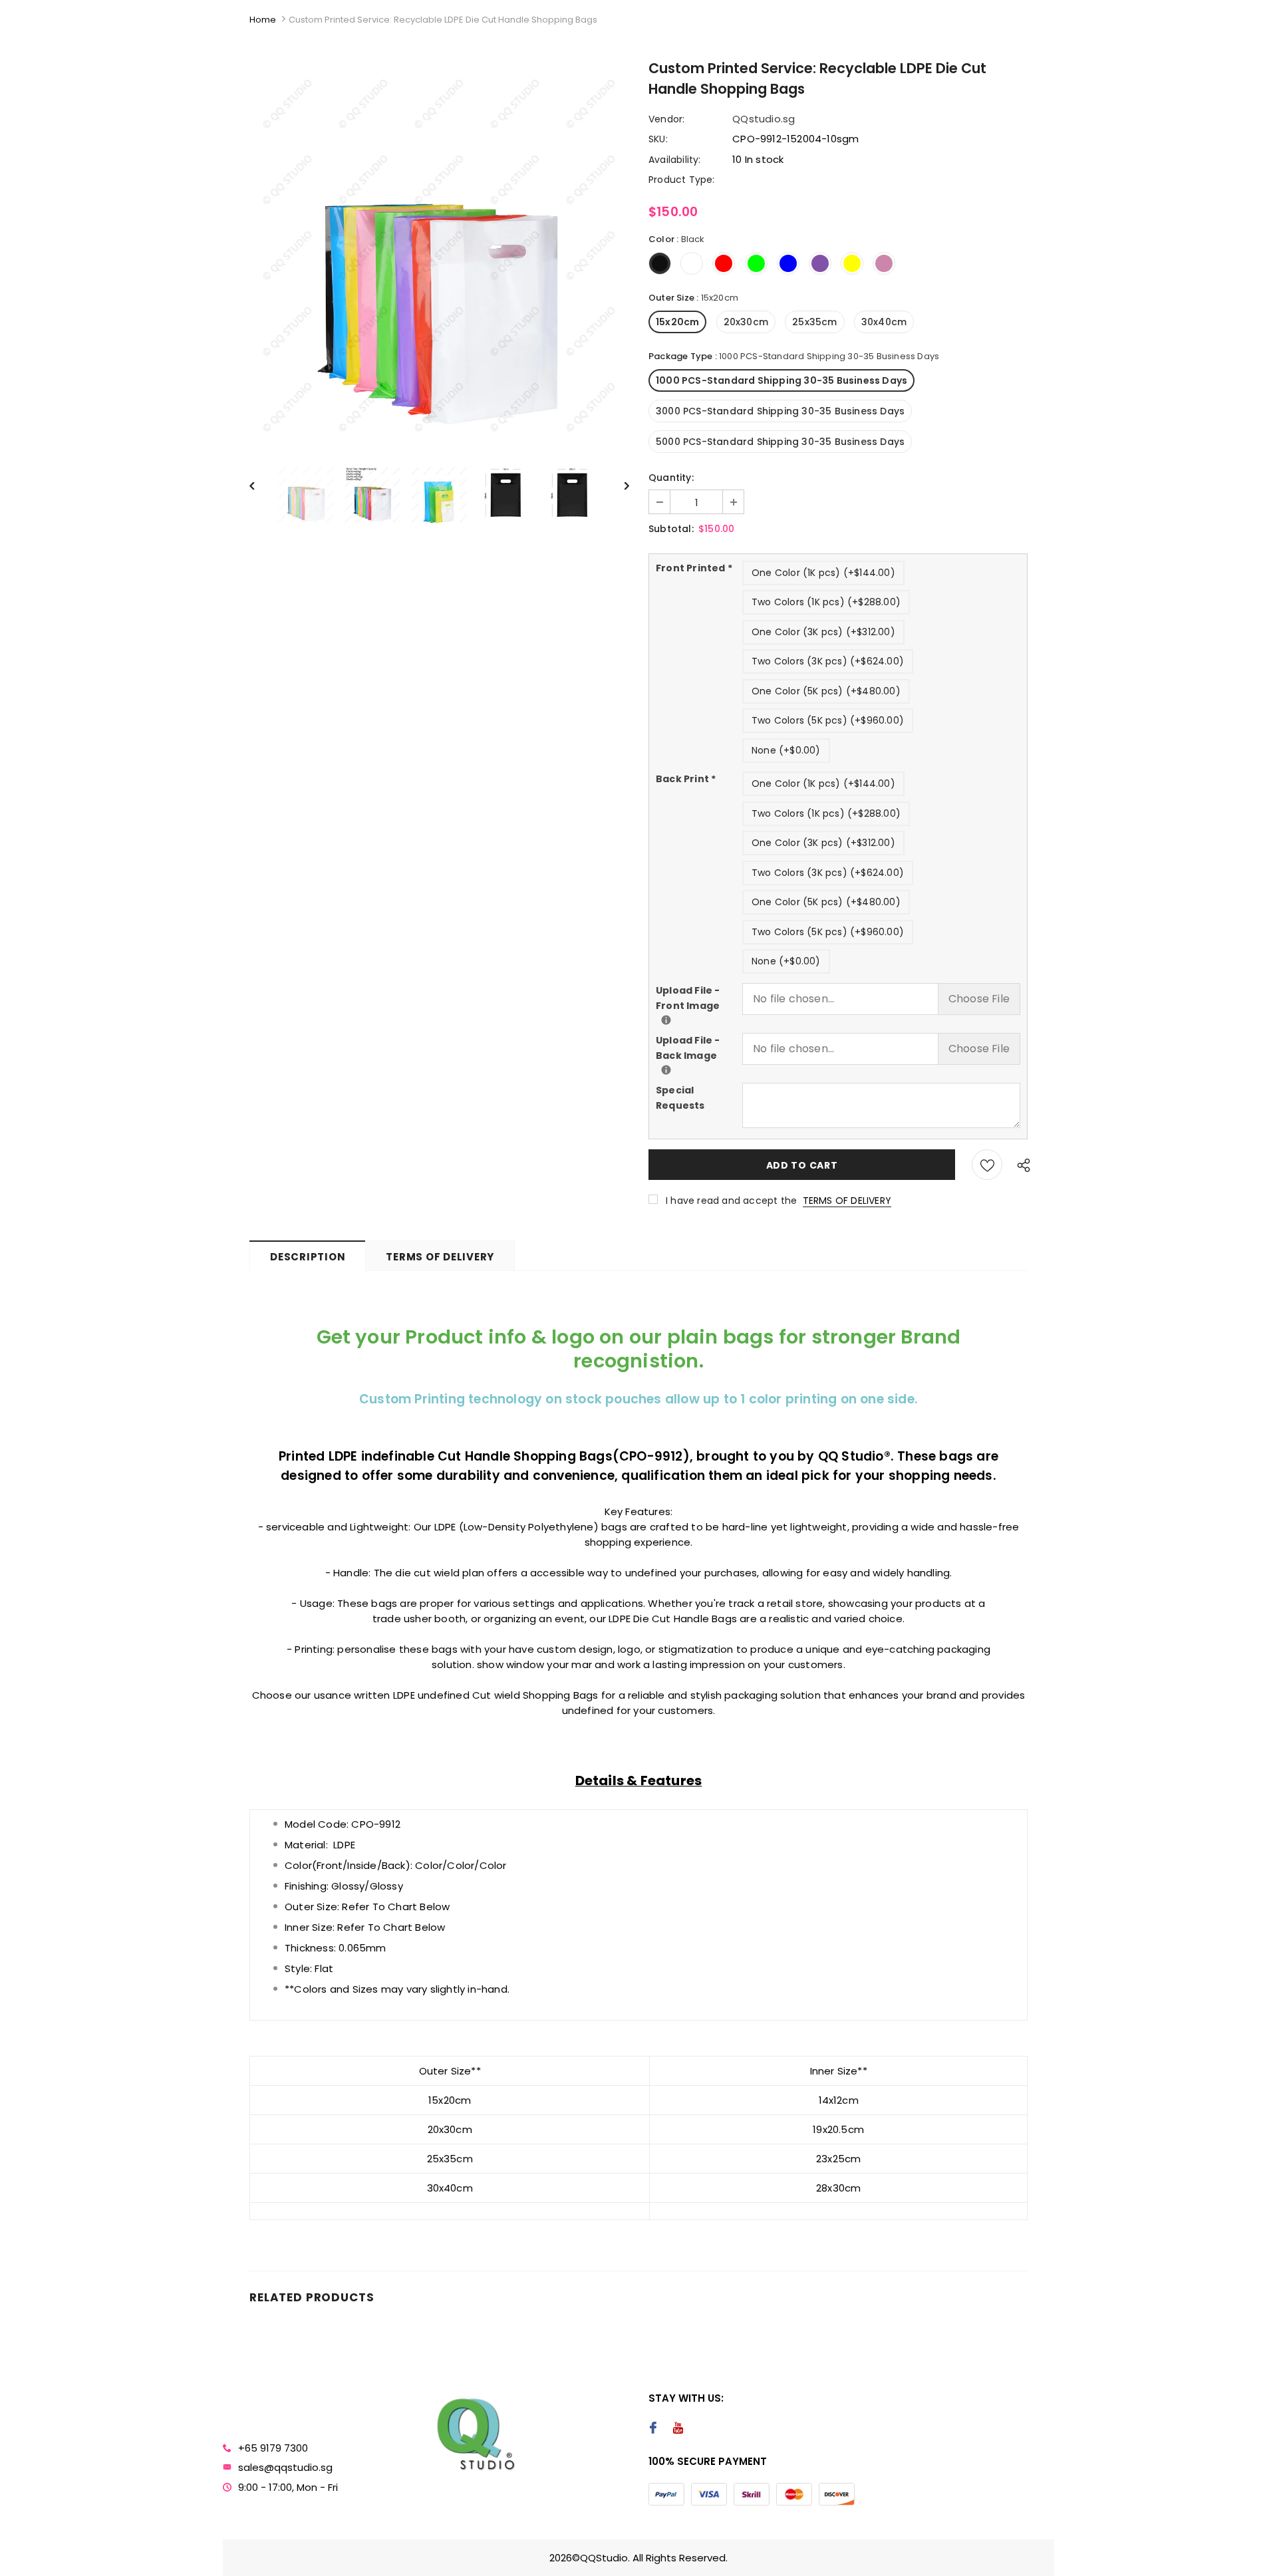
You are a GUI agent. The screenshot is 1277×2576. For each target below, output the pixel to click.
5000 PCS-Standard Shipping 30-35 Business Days (780, 442)
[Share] (1020, 1165)
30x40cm (884, 322)
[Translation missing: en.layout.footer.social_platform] (653, 2429)
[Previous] (259, 485)
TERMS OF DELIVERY (847, 1201)
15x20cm (677, 322)
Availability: (675, 160)
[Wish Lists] (987, 1165)
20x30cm (746, 322)
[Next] (619, 485)
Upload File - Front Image (699, 998)
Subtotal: (671, 529)
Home (263, 20)
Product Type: (682, 180)
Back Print (686, 779)
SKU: (658, 139)
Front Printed (694, 568)
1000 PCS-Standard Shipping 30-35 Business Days (781, 380)
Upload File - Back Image (699, 1048)
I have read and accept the (779, 1201)
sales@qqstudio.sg (285, 2467)
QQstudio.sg (764, 119)
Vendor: (666, 119)
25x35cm (814, 322)
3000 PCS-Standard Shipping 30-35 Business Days (780, 411)
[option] (439, 255)
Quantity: (671, 478)
